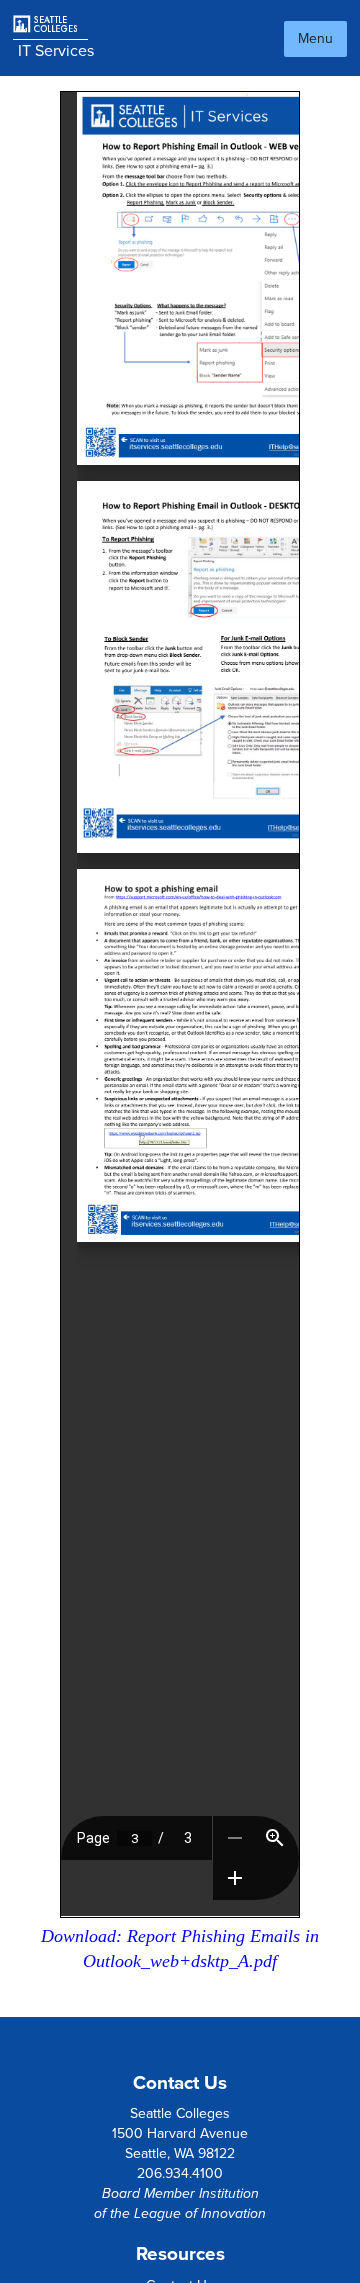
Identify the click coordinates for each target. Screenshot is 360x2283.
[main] (180, 1046)
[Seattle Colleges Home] (53, 24)
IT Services (56, 51)
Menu (315, 38)
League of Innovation (200, 2213)
